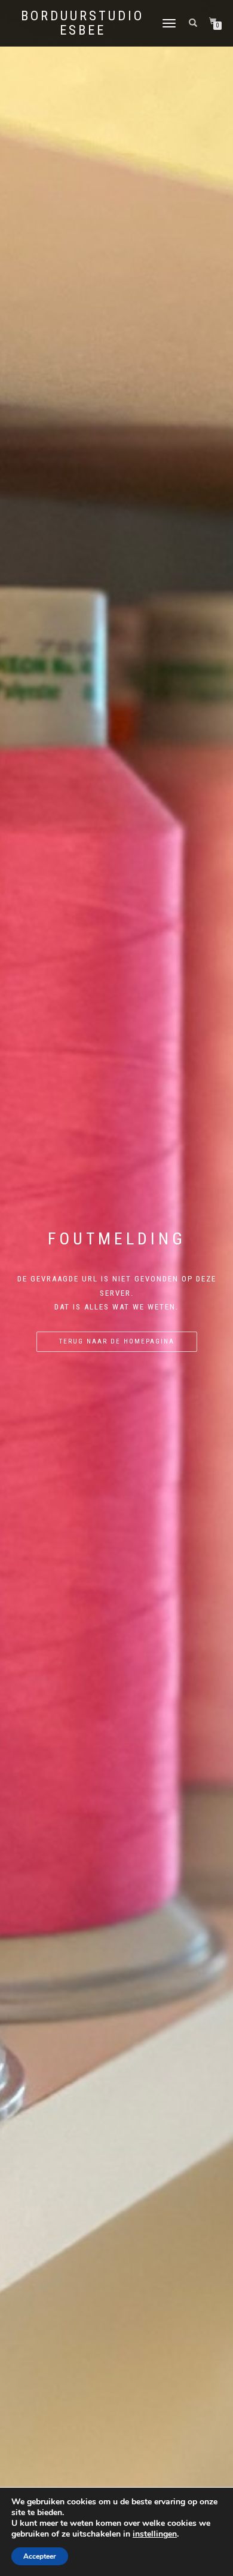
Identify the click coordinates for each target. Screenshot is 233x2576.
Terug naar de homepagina (117, 1341)
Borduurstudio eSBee (82, 23)
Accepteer (40, 2556)
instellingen (155, 2534)
